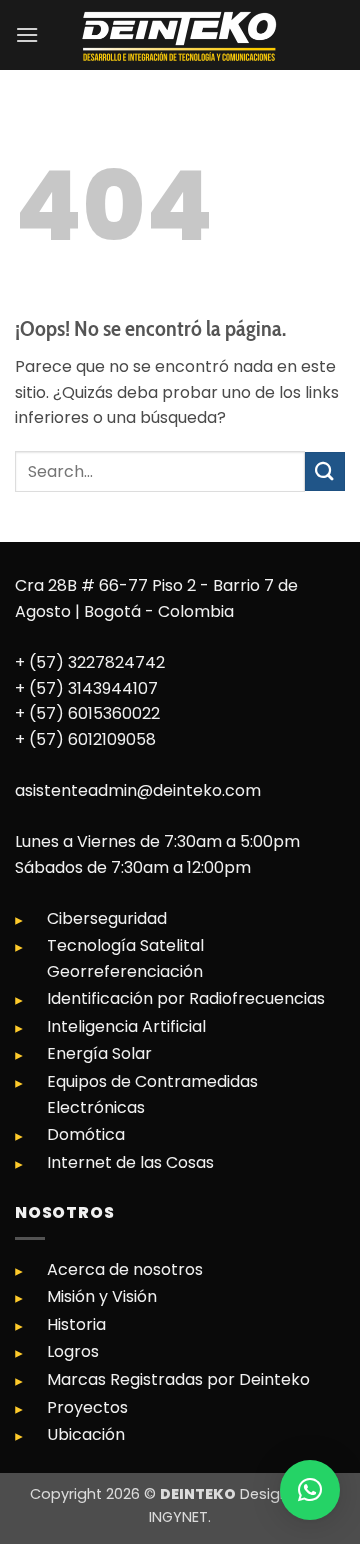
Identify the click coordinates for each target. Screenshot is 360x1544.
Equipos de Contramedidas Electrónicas (152, 1094)
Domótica (86, 1134)
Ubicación (86, 1434)
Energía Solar (99, 1053)
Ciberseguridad (107, 918)
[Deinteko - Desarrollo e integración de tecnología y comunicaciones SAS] (180, 35)
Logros (73, 1351)
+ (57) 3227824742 (90, 662)
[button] (27, 34)
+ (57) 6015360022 (87, 713)
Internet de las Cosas (130, 1162)
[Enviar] (325, 471)
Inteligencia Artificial (126, 1026)
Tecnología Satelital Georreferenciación (125, 958)
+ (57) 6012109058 (85, 739)
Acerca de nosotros (125, 1269)
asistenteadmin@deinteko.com (138, 790)
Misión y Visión (102, 1296)
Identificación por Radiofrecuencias (186, 998)
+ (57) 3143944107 (86, 688)
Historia (76, 1324)
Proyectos (87, 1407)
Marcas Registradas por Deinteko (178, 1379)
